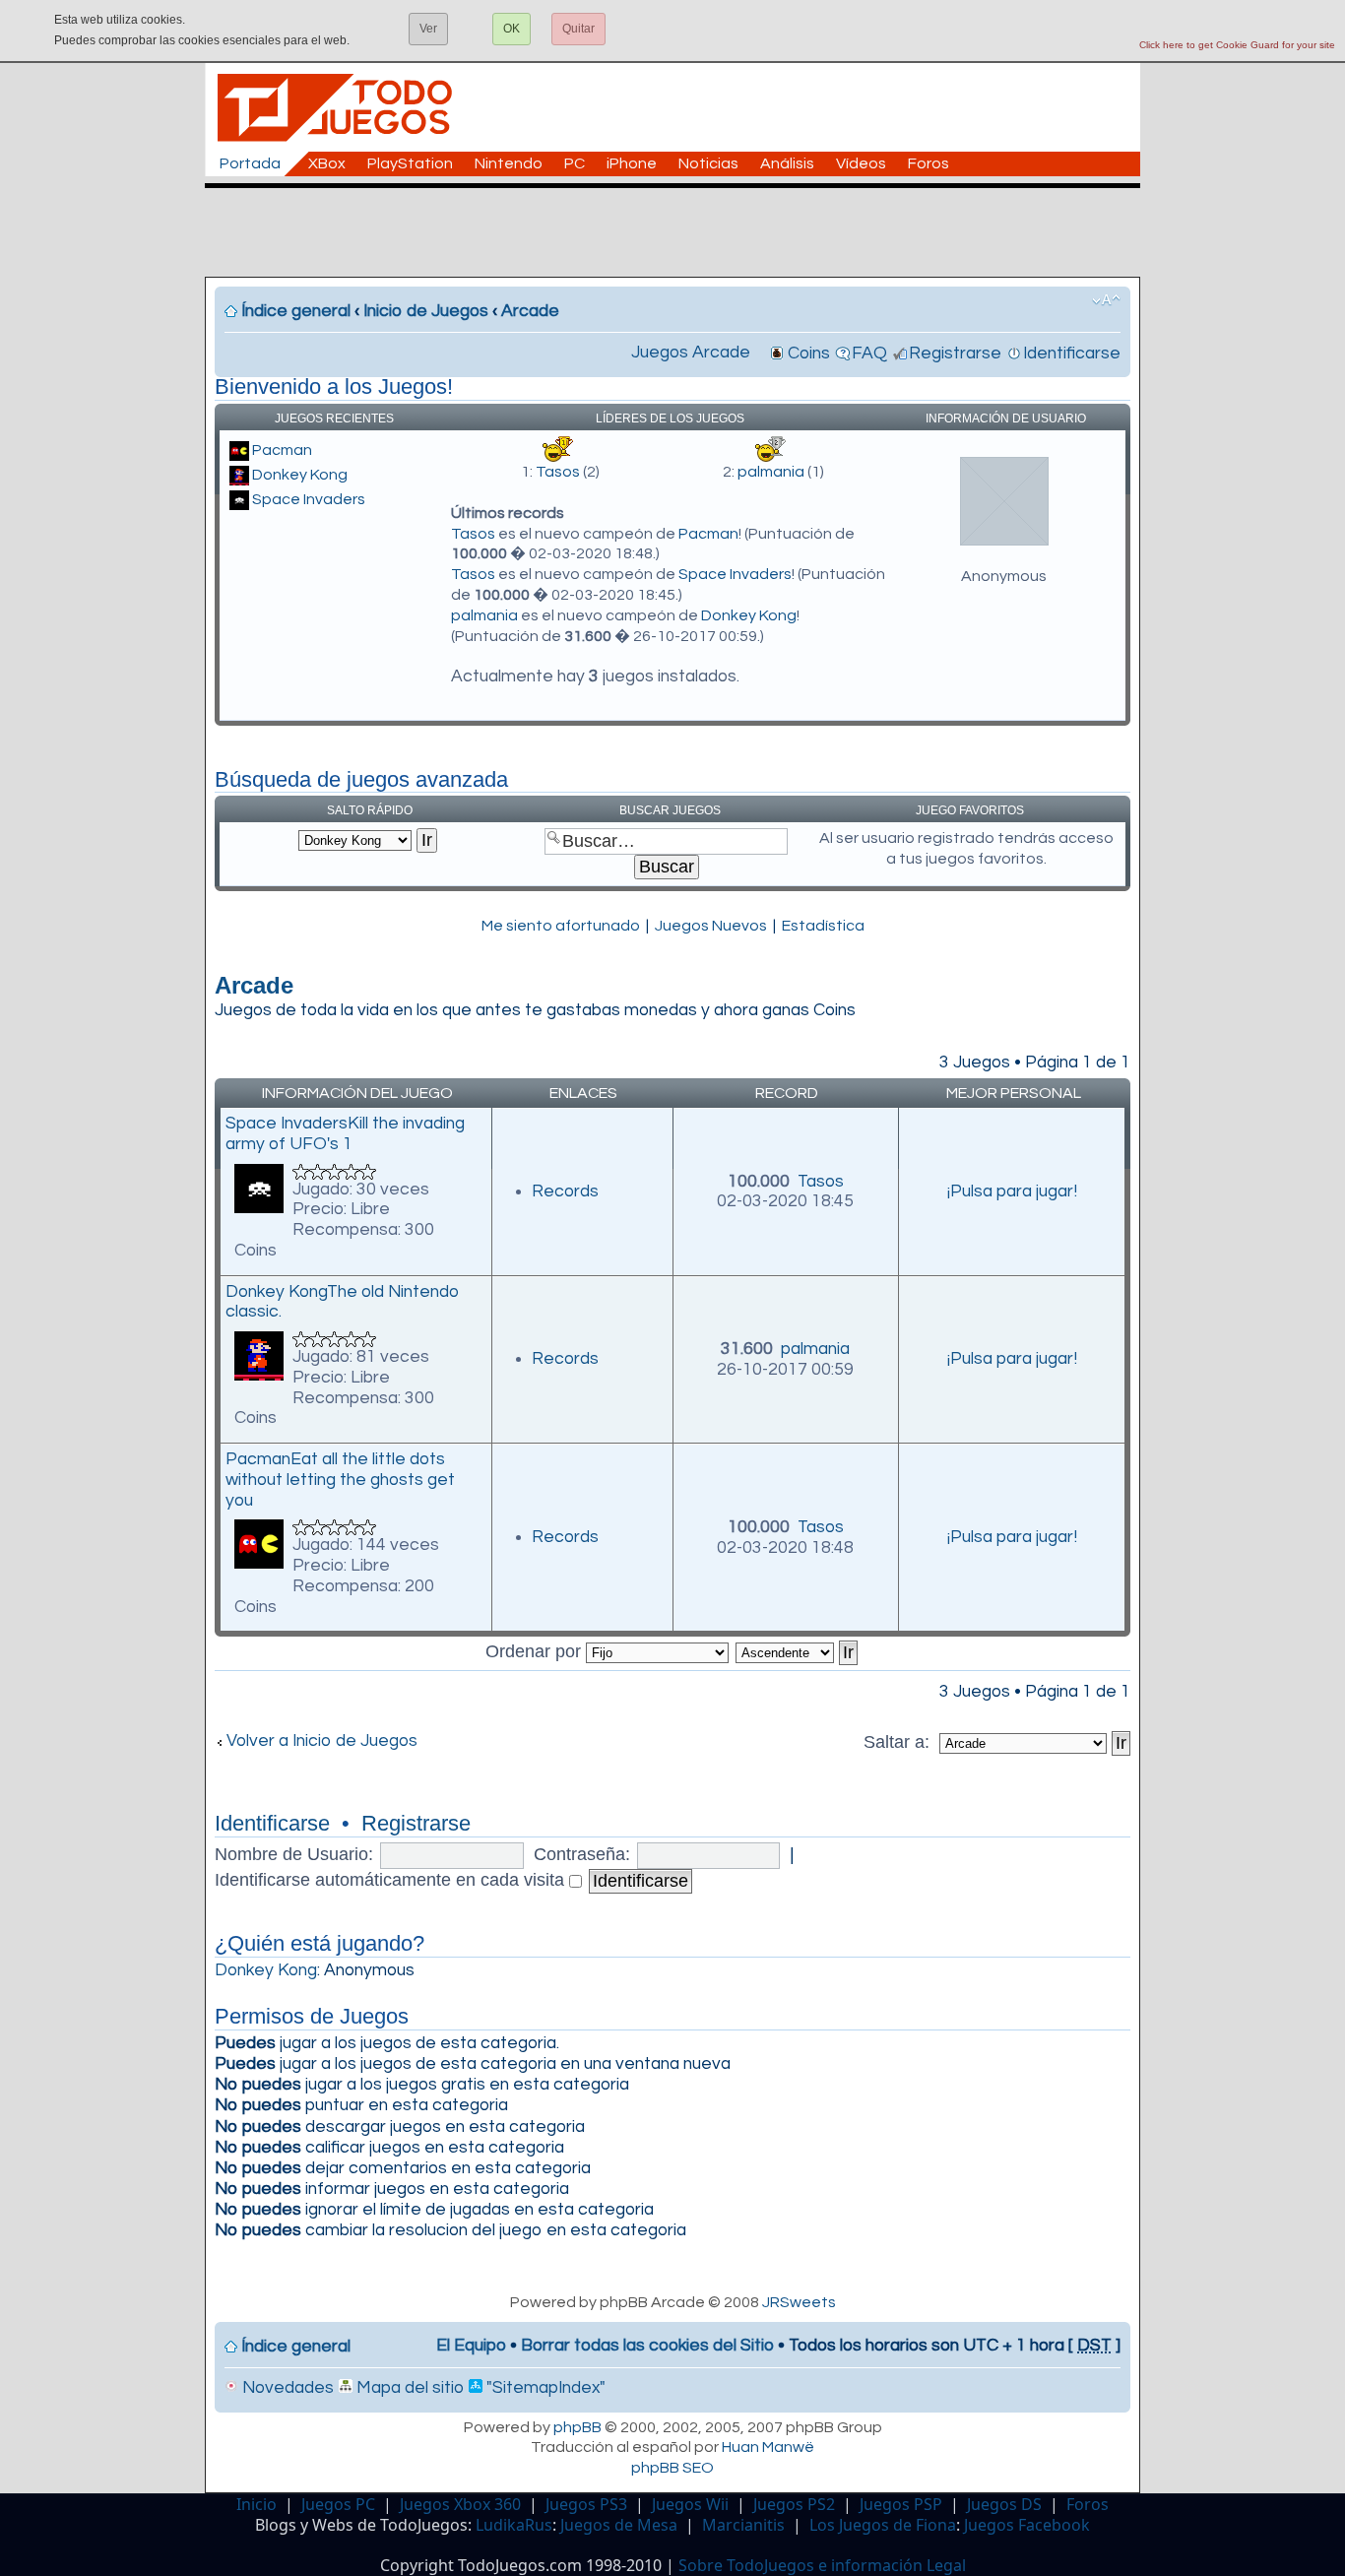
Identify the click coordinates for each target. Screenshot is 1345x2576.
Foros (929, 163)
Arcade (530, 311)
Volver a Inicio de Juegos (322, 1741)
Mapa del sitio (408, 2388)
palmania (771, 472)
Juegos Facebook (1027, 2525)
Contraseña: (582, 1854)
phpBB (577, 2427)
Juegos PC (338, 2504)
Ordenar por (536, 1651)
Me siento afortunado (561, 926)
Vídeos (861, 163)
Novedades (286, 2388)
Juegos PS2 (794, 2504)
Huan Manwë (768, 2447)
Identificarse (1072, 354)
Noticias (708, 163)
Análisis (787, 163)
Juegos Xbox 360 (460, 2504)
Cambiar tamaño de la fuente (1106, 300)
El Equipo (471, 2346)
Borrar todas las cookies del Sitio (647, 2346)
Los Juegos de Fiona (883, 2525)
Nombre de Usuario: (294, 1854)
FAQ (869, 354)
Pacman (282, 450)
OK (512, 29)
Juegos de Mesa (619, 2525)
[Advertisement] (682, 232)
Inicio (256, 2504)
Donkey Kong (300, 475)
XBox (327, 163)
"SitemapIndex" (544, 2388)
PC (575, 163)
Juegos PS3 (586, 2504)
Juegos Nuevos (711, 926)
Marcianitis (743, 2525)
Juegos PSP (901, 2504)
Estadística (823, 926)
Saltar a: (899, 1742)
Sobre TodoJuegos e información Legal (822, 2565)
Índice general (296, 311)
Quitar (578, 29)
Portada (250, 163)
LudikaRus (514, 2525)
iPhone (632, 163)
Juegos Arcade (691, 353)
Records (565, 1191)
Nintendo (509, 163)
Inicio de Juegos (426, 311)
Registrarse (955, 354)
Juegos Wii (690, 2504)
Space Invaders (309, 499)
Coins (809, 354)
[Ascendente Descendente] (798, 1651)
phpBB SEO (672, 2468)
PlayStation (410, 163)
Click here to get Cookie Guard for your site (1237, 45)
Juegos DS (1004, 2504)
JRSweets (799, 2302)
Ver (428, 29)
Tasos (558, 472)
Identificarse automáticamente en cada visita (392, 1880)
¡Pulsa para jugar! (1012, 1191)
